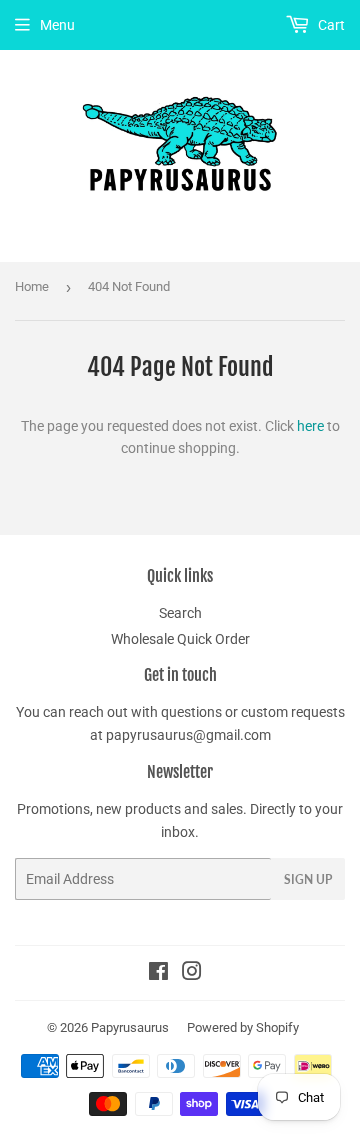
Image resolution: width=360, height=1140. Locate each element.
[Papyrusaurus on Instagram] (192, 974)
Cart (330, 25)
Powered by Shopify (243, 1027)
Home (32, 286)
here (310, 426)
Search (180, 613)
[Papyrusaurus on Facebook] (158, 974)
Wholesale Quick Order (180, 639)
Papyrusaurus (130, 1027)
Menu (57, 25)
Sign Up (308, 879)
